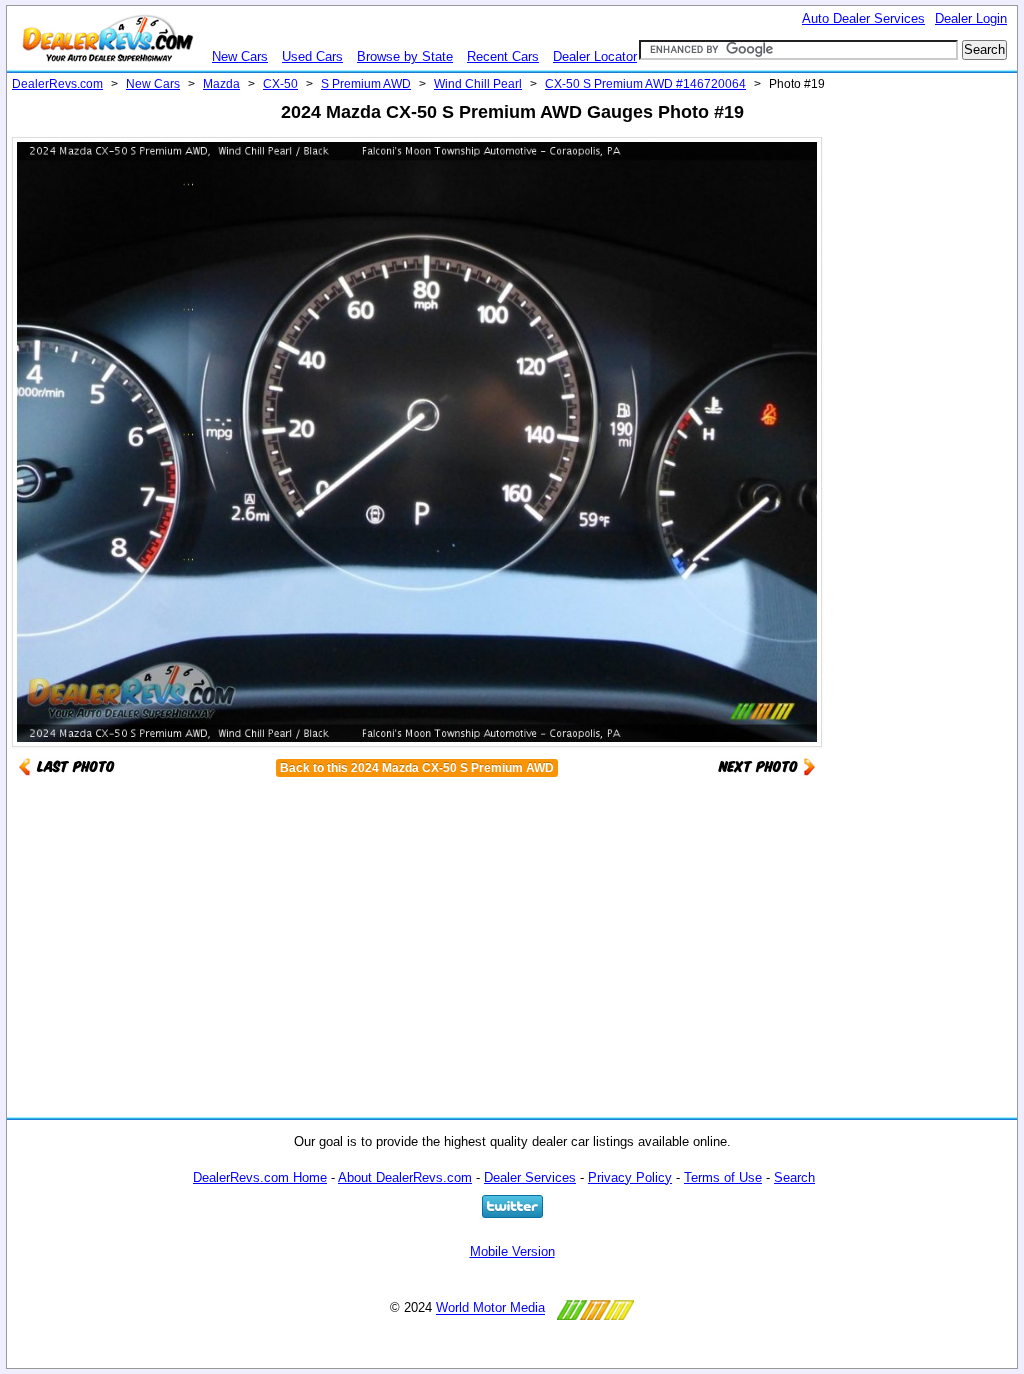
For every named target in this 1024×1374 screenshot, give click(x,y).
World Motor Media (490, 1308)
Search (794, 1177)
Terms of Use (723, 1177)
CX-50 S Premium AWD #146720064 (645, 84)
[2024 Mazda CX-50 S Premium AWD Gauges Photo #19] (767, 765)
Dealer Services (530, 1177)
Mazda (221, 84)
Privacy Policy (630, 1177)
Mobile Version (512, 1251)
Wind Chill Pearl (478, 84)
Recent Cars (503, 56)
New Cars (240, 56)
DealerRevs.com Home (260, 1177)
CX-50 (280, 84)
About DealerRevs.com (405, 1177)
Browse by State (405, 56)
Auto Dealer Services (863, 18)
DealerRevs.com (57, 84)
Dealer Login (971, 18)
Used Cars (312, 56)
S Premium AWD (366, 84)
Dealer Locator (595, 56)
